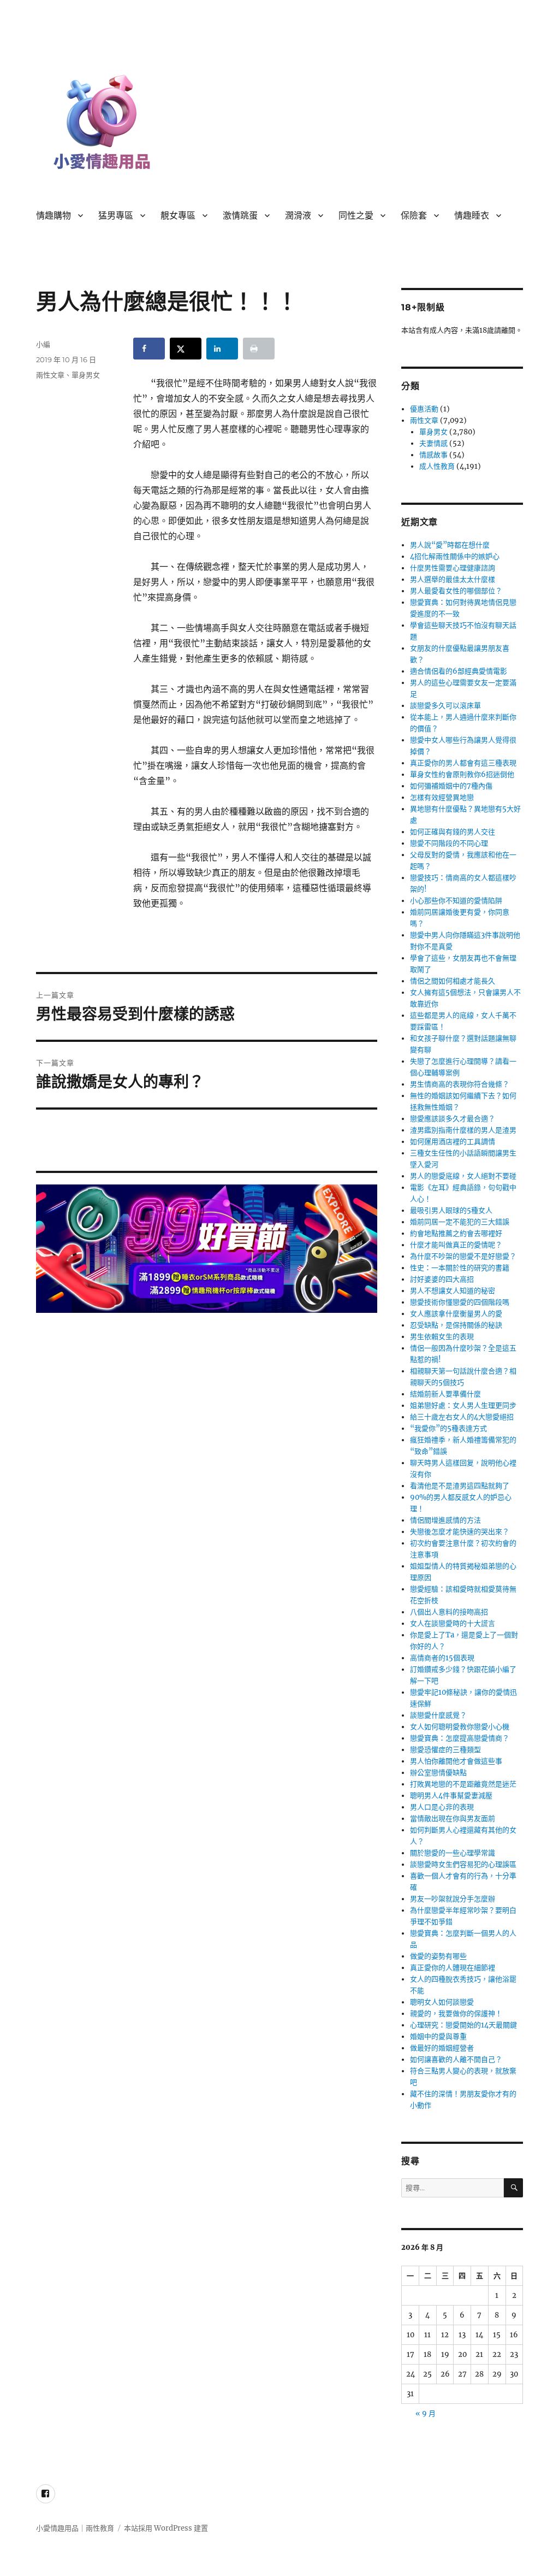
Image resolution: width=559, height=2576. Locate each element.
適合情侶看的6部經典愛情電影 (459, 671)
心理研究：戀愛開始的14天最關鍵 (463, 2025)
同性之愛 (356, 216)
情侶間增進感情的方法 (445, 1520)
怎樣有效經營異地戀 (442, 797)
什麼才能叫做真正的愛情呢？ (456, 1245)
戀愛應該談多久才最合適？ (453, 1119)
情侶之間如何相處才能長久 (453, 981)
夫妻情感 (433, 443)
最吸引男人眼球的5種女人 (451, 1210)
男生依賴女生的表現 (442, 1337)
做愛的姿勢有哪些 (438, 1956)
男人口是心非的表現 (442, 1807)
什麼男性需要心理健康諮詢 (453, 568)
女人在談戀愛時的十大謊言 (453, 1623)
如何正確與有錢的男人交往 (453, 832)
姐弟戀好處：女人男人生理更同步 (463, 1405)
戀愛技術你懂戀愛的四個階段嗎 (460, 1302)
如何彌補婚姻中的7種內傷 (451, 786)
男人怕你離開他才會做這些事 (456, 1761)
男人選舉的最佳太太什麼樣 (453, 579)
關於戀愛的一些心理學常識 (453, 1853)
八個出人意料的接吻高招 (449, 1612)
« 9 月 (426, 2413)
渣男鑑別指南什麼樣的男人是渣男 (463, 1130)
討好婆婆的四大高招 (442, 1279)
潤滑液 (298, 216)
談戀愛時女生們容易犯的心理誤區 (463, 1864)
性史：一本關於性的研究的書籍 (460, 1268)
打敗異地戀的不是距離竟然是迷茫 (463, 1784)
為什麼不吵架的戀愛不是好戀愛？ (463, 1256)
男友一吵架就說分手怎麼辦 (453, 1899)
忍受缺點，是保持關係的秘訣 (456, 1325)
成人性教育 (437, 466)
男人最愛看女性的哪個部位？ (456, 591)
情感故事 (433, 455)
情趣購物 (53, 216)
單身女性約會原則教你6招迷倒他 (462, 774)
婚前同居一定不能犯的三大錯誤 (460, 1222)
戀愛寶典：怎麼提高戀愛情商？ (460, 1738)
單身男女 (86, 375)
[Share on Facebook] (149, 349)
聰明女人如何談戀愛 (442, 2002)
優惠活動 (424, 409)
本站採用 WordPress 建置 (166, 2528)
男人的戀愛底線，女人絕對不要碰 (463, 1176)
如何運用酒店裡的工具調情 (453, 1142)
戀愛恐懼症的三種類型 (445, 1750)
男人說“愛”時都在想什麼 (450, 545)
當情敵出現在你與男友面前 (453, 1818)
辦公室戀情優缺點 (438, 1773)
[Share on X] (186, 349)
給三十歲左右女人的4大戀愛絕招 (462, 1417)
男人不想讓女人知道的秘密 (453, 1291)
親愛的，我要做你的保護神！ (456, 2014)
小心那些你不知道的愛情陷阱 (456, 901)
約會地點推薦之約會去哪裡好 (456, 1233)
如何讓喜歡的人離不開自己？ (456, 2059)
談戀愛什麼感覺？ (438, 1715)
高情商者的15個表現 (442, 1658)
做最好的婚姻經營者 (442, 2048)
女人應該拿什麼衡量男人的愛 (456, 1314)
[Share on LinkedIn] (222, 349)
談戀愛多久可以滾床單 (445, 706)
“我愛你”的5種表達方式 (448, 1428)
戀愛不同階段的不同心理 (449, 843)
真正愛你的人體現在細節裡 (453, 1968)
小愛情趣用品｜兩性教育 (75, 2528)
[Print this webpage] (259, 349)
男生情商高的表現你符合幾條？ (460, 1084)
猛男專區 (116, 216)
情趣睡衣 (472, 216)
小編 (43, 344)
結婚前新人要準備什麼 (445, 1394)
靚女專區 (178, 216)
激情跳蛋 (240, 216)
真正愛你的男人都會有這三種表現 (463, 763)
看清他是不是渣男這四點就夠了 (460, 1486)
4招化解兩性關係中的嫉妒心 (455, 556)
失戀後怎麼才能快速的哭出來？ (460, 1532)
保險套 (414, 216)
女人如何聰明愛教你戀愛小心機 (460, 1727)
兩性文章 (50, 375)
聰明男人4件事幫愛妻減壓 (451, 1796)
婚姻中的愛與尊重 (438, 2036)
